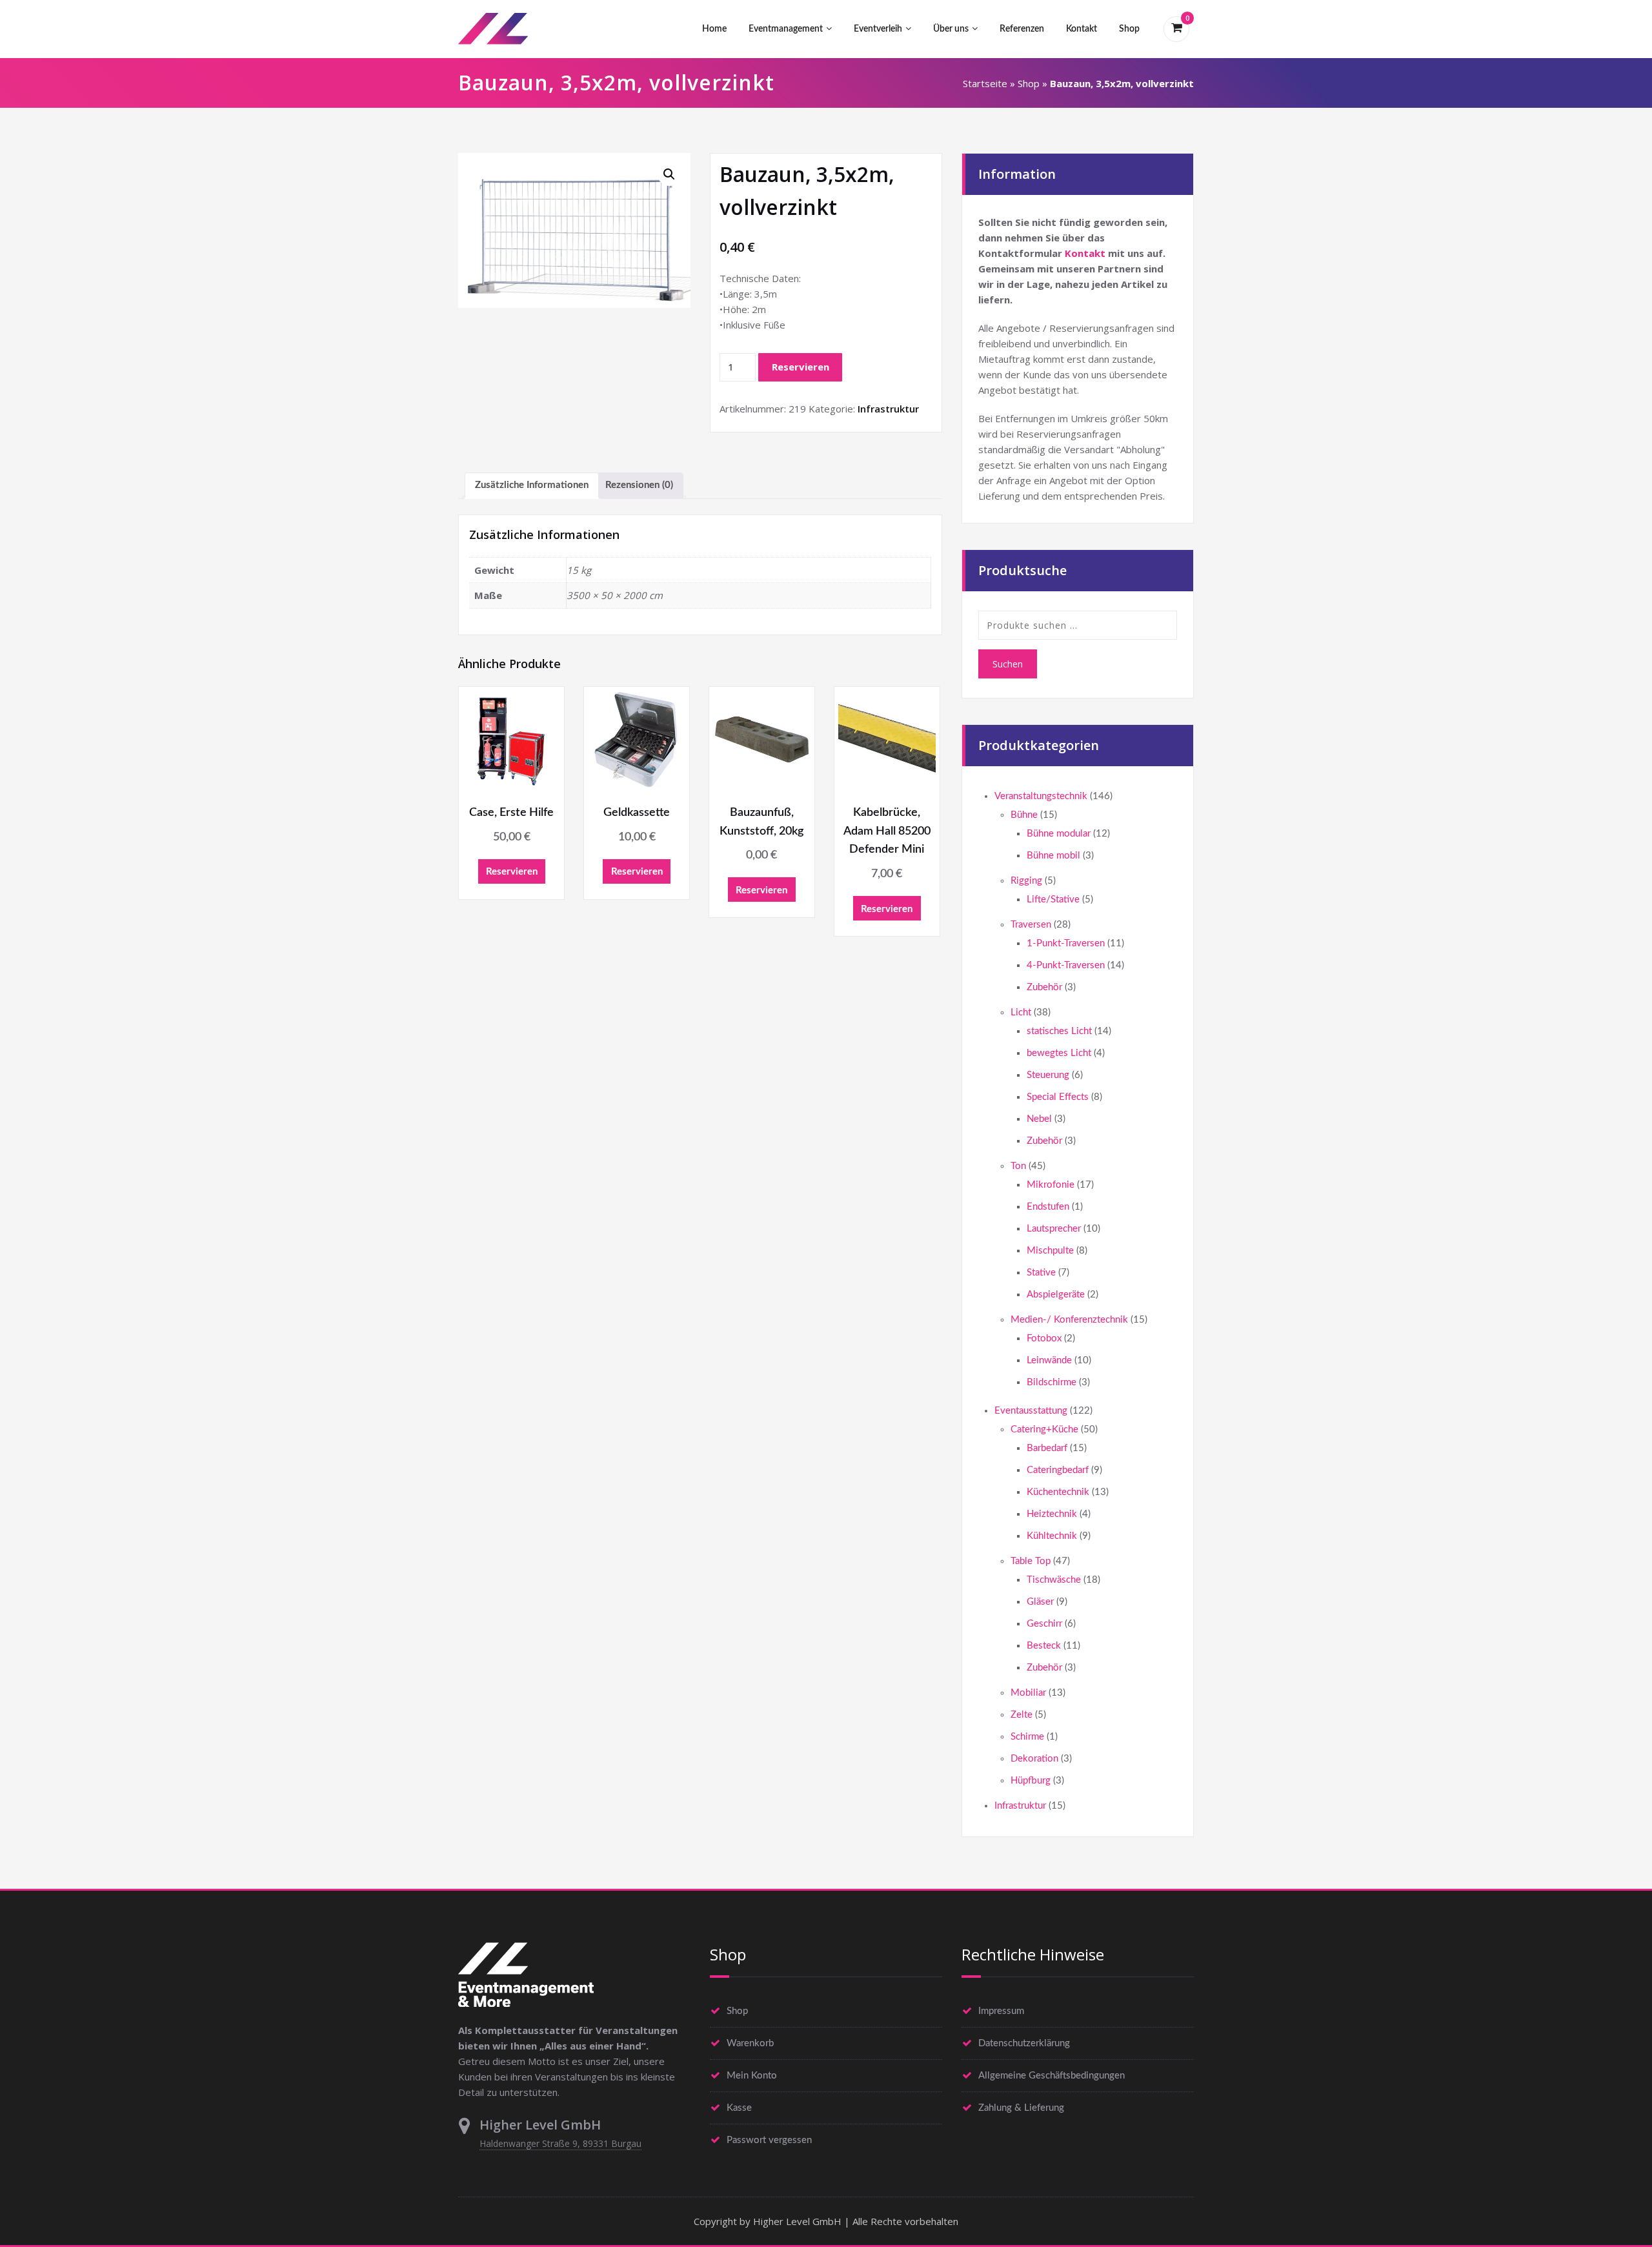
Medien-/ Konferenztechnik (1069, 1320)
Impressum (1001, 2011)
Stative (1041, 1273)
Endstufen (1048, 1207)
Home (714, 29)
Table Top (1031, 1561)
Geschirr (1044, 1624)
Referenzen (1022, 29)
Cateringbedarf (1058, 1470)
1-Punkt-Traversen (1066, 943)
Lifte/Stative (1053, 900)
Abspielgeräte (1056, 1295)
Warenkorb (750, 2043)
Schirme (1027, 1737)
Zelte (1022, 1715)
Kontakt (1082, 29)
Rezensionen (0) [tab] (639, 485)
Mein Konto (752, 2076)
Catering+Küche (1044, 1429)
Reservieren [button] (512, 872)
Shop (1129, 29)
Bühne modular (1059, 834)
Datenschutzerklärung (1024, 2043)
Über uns (951, 29)
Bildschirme (1052, 1382)
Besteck (1044, 1646)
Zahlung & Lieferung (1021, 2108)
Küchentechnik (1058, 1492)
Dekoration (1034, 1759)
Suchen (1008, 664)
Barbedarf (1047, 1448)
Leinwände (1049, 1360)
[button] (669, 174)
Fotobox (1044, 1338)
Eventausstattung (1031, 1411)
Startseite (985, 83)
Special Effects (1058, 1097)
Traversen (1031, 925)
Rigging (1026, 881)
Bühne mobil (1053, 856)
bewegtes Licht (1059, 1053)
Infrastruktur (888, 409)
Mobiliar (1028, 1693)
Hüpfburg (1031, 1781)
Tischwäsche (1054, 1580)
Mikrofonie (1051, 1185)
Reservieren (801, 367)
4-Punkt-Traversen (1066, 965)
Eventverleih (878, 29)
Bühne (1024, 815)
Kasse (739, 2108)
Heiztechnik (1052, 1514)
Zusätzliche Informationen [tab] (532, 485)
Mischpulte (1050, 1251)
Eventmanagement (786, 29)
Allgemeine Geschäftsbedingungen (1052, 2076)
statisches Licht (1059, 1031)
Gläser (1040, 1602)
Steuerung (1048, 1075)
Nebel (1039, 1119)
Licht (1021, 1012)
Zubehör (1044, 987)
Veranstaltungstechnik (1041, 796)
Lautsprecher (1054, 1229)
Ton (1018, 1166)
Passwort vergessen (769, 2140)
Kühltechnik (1052, 1536)
